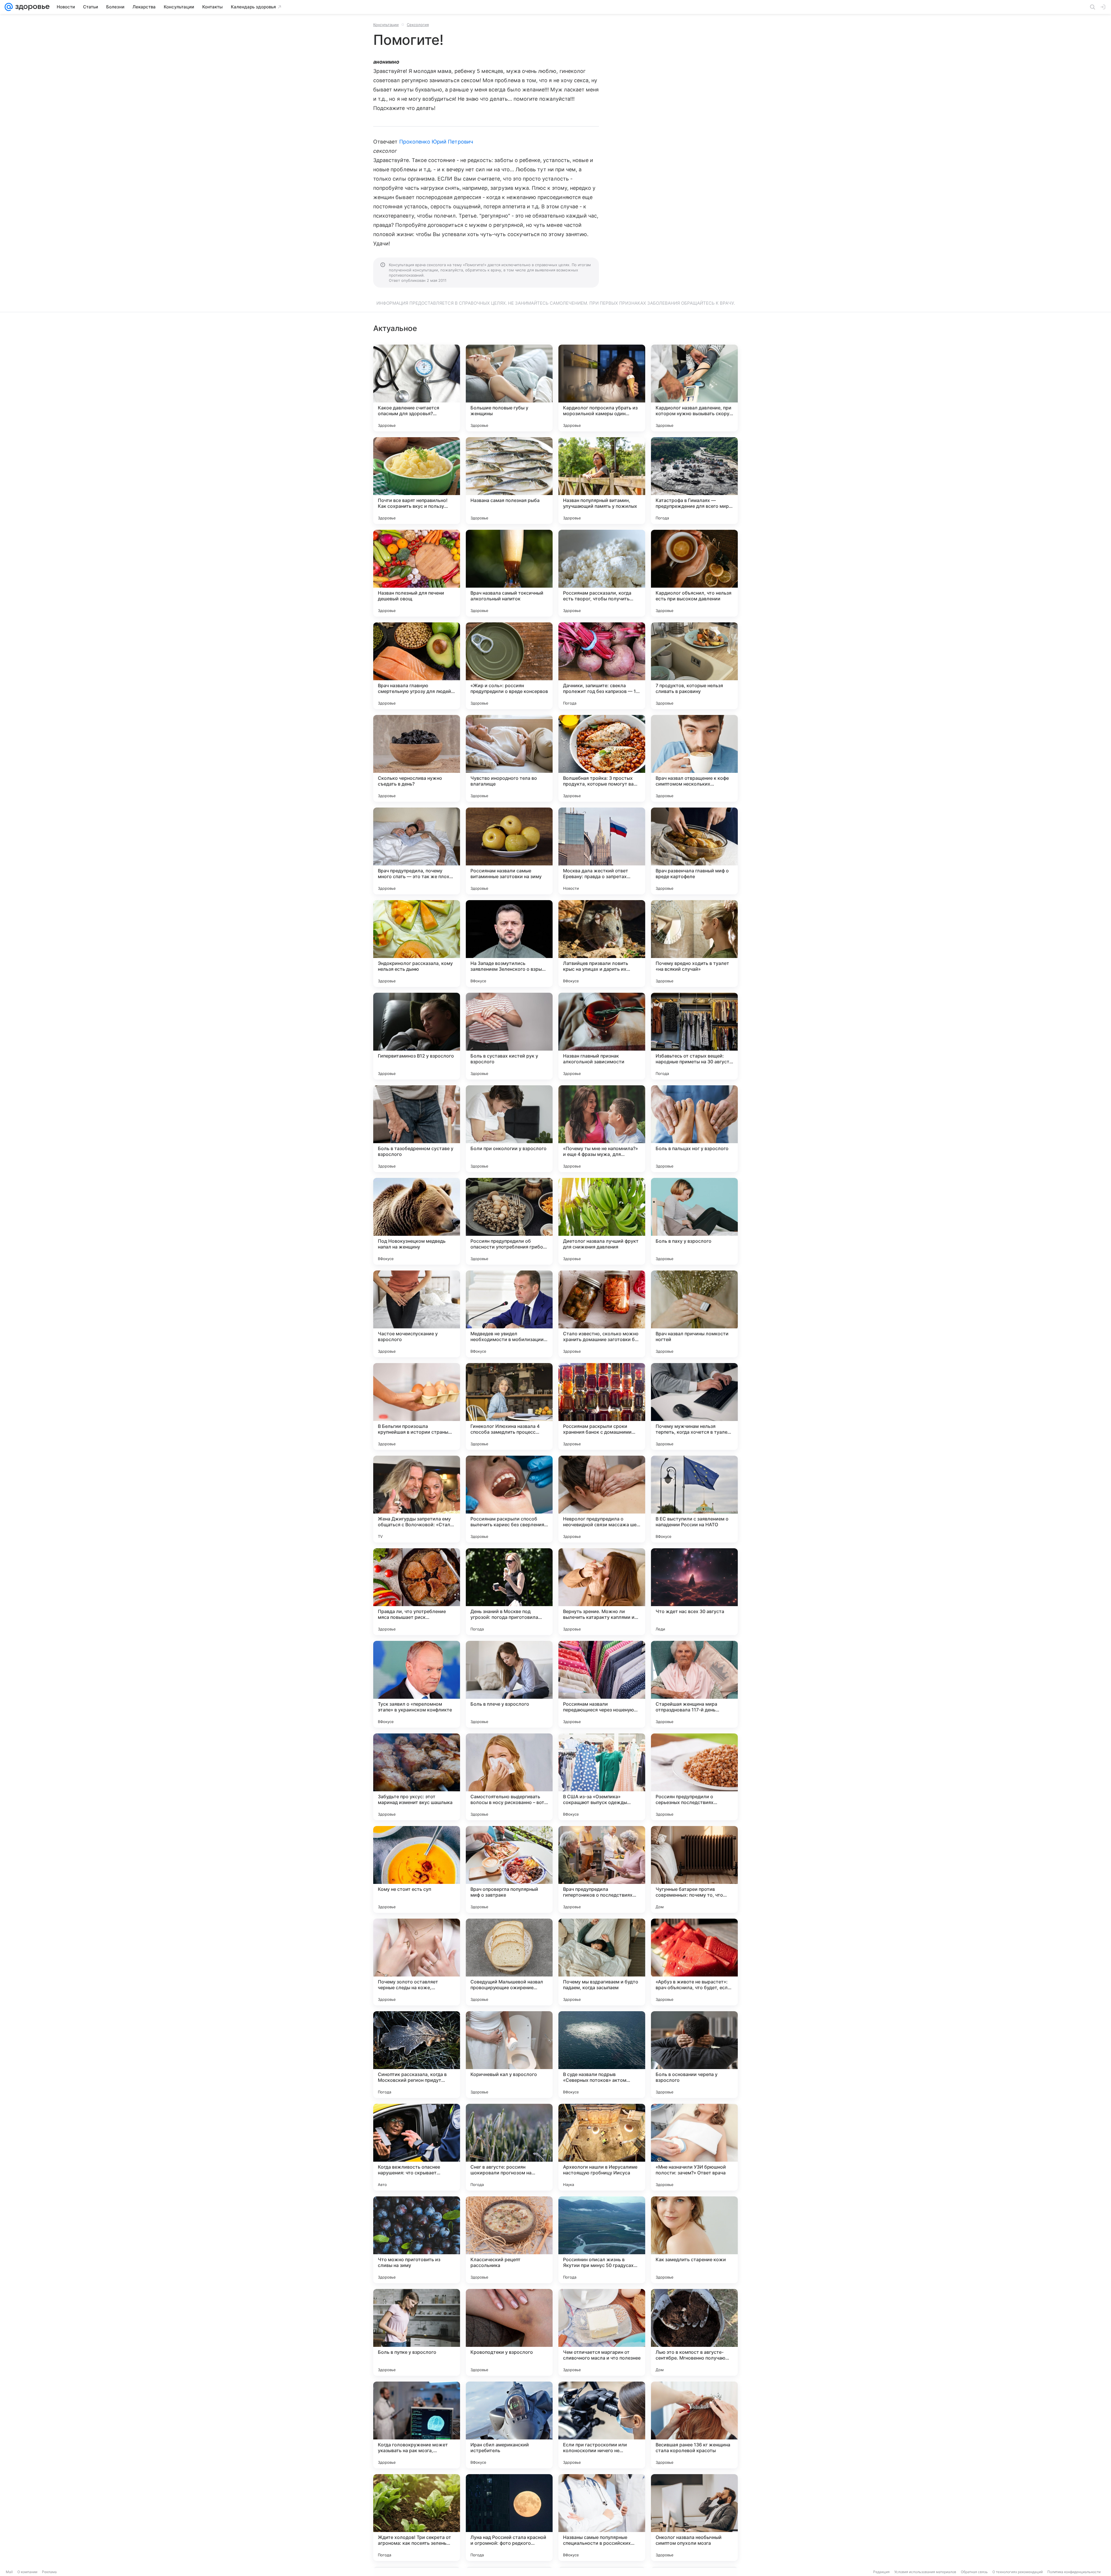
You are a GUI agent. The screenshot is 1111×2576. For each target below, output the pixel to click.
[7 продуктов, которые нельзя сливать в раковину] (694, 666)
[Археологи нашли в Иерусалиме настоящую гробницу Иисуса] (602, 2147)
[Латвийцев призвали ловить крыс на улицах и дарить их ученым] (602, 944)
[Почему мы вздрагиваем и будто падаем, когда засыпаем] (602, 1962)
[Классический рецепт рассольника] (509, 2240)
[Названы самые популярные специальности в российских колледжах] (602, 2518)
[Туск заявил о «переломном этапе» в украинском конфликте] (417, 1684)
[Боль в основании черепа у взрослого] (694, 2055)
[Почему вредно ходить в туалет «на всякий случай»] (694, 944)
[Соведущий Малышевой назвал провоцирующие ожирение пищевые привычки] (509, 1962)
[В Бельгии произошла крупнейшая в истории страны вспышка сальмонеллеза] (417, 1406)
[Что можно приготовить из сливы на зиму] (417, 2240)
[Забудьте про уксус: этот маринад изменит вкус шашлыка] (417, 1777)
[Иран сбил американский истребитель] (509, 2425)
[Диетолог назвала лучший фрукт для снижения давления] (602, 1221)
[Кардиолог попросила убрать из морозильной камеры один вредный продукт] (602, 388)
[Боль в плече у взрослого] (509, 1684)
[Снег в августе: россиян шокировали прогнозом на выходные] (509, 2147)
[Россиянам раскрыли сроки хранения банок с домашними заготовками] (602, 1406)
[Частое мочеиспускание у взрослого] (417, 1314)
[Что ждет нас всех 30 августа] (694, 1592)
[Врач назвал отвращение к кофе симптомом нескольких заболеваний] (694, 758)
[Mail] (9, 7)
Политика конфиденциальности (1074, 2572)
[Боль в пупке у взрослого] (417, 2332)
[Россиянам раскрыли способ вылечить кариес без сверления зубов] (509, 1499)
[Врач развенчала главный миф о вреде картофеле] (694, 851)
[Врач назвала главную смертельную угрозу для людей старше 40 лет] (417, 666)
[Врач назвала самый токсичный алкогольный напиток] (509, 573)
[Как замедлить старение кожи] (694, 2240)
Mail (9, 2572)
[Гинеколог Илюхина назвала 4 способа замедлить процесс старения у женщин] (509, 1406)
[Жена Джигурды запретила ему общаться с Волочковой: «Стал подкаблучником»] (417, 1499)
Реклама (49, 2572)
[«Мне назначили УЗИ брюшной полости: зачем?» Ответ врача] (694, 2147)
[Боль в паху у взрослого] (694, 1221)
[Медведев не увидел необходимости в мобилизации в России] (509, 1314)
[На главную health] (31, 7)
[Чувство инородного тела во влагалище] (509, 758)
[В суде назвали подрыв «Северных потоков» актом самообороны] (602, 2055)
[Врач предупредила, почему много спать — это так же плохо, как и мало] (417, 851)
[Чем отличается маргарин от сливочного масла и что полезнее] (602, 2332)
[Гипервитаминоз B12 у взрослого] (417, 1036)
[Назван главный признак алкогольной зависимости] (602, 1036)
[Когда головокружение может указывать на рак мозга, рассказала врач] (417, 2425)
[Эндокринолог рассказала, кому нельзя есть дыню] (417, 944)
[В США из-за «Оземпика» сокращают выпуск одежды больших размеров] (602, 1777)
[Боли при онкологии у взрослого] (509, 1129)
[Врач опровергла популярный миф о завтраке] (509, 1869)
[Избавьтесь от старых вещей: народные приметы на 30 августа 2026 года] (694, 1036)
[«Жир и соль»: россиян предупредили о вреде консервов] (509, 666)
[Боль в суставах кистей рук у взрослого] (509, 1036)
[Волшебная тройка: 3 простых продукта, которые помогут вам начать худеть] (602, 758)
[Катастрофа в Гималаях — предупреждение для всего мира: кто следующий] (694, 481)
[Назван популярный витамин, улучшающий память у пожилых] (602, 481)
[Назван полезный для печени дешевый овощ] (417, 573)
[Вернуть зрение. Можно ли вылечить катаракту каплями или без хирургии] (602, 1592)
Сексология (418, 25)
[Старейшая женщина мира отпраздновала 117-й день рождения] (694, 1684)
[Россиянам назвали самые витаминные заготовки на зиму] (509, 851)
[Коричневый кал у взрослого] (509, 2055)
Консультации (386, 25)
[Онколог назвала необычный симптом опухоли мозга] (694, 2518)
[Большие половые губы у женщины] (509, 388)
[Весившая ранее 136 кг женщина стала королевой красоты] (694, 2425)
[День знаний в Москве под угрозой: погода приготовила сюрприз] (509, 1592)
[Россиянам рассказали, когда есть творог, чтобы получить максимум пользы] (602, 573)
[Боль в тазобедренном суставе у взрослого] (417, 1129)
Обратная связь (974, 2572)
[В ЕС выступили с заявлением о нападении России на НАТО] (694, 1499)
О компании (27, 2572)
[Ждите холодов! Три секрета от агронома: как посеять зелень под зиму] (417, 2518)
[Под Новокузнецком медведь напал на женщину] (417, 1221)
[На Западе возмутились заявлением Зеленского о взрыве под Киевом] (509, 944)
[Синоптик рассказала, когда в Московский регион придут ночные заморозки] (417, 2055)
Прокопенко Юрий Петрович (436, 142)
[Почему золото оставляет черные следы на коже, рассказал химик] (417, 1962)
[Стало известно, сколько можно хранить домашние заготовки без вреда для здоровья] (602, 1314)
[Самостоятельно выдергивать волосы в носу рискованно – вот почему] (509, 1777)
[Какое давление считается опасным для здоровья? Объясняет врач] (417, 388)
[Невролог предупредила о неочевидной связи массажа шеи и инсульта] (602, 1499)
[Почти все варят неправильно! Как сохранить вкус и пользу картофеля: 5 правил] (417, 481)
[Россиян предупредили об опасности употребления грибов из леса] (509, 1221)
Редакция (881, 2572)
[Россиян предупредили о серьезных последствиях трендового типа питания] (694, 1777)
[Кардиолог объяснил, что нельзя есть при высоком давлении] (694, 573)
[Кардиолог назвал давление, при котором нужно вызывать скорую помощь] (694, 388)
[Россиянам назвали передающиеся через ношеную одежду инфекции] (602, 1684)
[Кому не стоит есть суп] (417, 1869)
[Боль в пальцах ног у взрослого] (694, 1129)
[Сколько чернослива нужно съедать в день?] (417, 758)
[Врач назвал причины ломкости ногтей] (694, 1314)
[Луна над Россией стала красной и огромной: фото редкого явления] (509, 2518)
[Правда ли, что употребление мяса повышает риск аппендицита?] (417, 1592)
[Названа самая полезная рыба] (509, 481)
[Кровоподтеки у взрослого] (509, 2332)
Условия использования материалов (925, 2572)
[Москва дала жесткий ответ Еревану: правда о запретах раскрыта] (602, 851)
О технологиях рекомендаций (1018, 2572)
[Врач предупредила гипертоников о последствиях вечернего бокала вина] (602, 1869)
